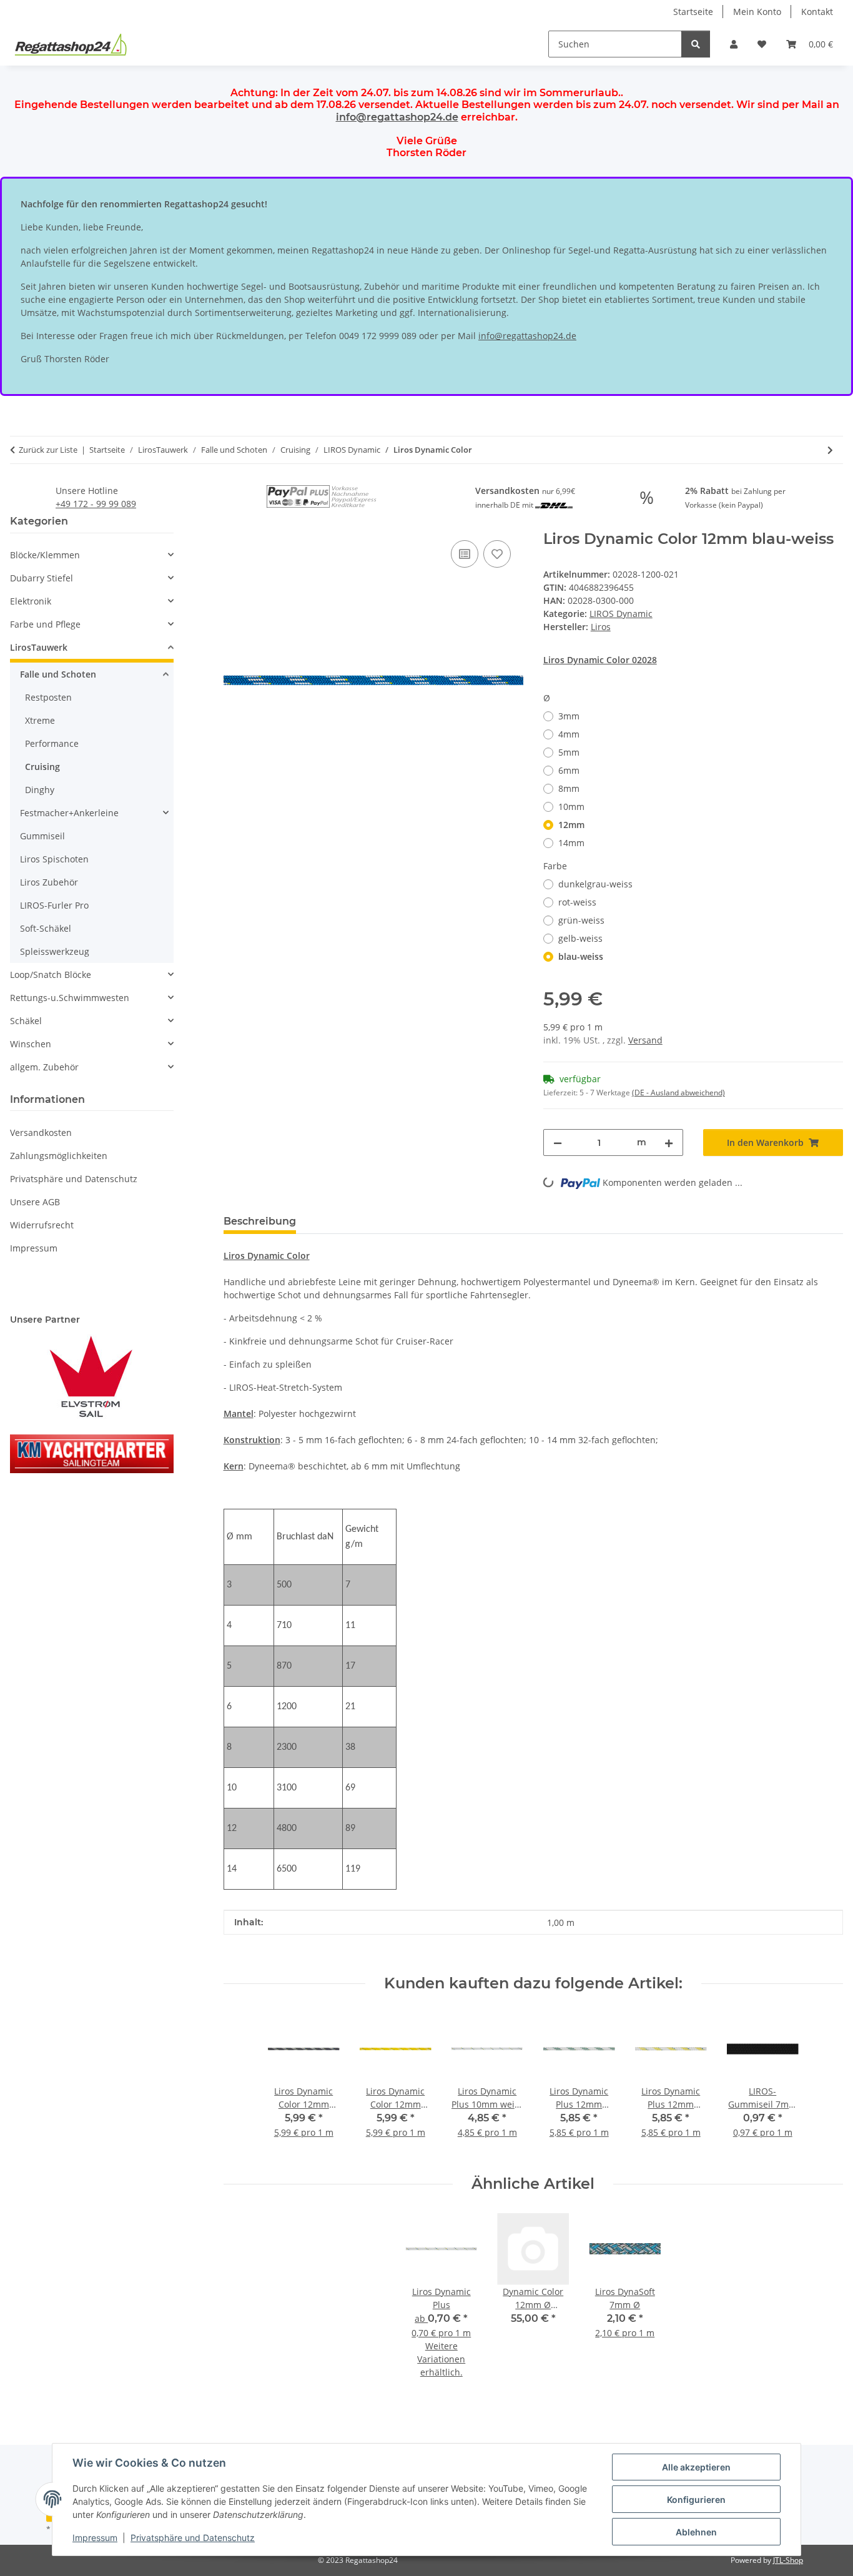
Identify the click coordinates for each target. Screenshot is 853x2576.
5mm (569, 752)
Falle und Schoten (58, 674)
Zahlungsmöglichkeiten (59, 1156)
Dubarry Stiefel (42, 578)
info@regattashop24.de (397, 117)
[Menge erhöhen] (669, 1142)
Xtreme (40, 720)
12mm (571, 825)
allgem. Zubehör (44, 1067)
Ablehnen (696, 2532)
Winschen (31, 1044)
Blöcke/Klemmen (45, 555)
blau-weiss (581, 956)
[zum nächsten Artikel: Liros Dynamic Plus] (830, 450)
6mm (569, 770)
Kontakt (817, 12)
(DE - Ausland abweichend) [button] (678, 1093)
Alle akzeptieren (696, 2467)
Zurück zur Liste (48, 450)
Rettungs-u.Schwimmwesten (70, 998)
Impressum (95, 2538)
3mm (569, 716)
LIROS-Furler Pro (54, 905)
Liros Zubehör (49, 882)
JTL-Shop (788, 2560)
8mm (569, 788)
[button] (734, 44)
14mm (571, 843)
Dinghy (40, 790)
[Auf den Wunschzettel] (497, 554)
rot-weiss (577, 902)
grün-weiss (581, 920)
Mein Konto (757, 12)
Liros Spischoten (54, 859)
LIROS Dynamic (621, 614)
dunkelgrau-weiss (595, 884)
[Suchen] (696, 44)
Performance (52, 743)
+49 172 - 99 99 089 (96, 504)
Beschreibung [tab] (260, 1221)
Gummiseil (42, 836)
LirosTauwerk (39, 647)
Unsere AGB (35, 1202)
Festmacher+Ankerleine (69, 813)
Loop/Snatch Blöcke (51, 975)
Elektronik (31, 601)
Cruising (42, 767)
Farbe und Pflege (45, 624)
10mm (571, 807)
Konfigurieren (696, 2500)
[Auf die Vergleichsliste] (465, 554)
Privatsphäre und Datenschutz (193, 2538)
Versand (645, 1040)
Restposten (48, 697)
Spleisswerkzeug (55, 951)
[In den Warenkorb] (234, 523)
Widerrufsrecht (42, 1225)
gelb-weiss (580, 938)
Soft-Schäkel (46, 928)
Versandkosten (41, 1133)
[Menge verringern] (558, 1142)
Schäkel (26, 1021)
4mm (569, 734)
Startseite (693, 12)
